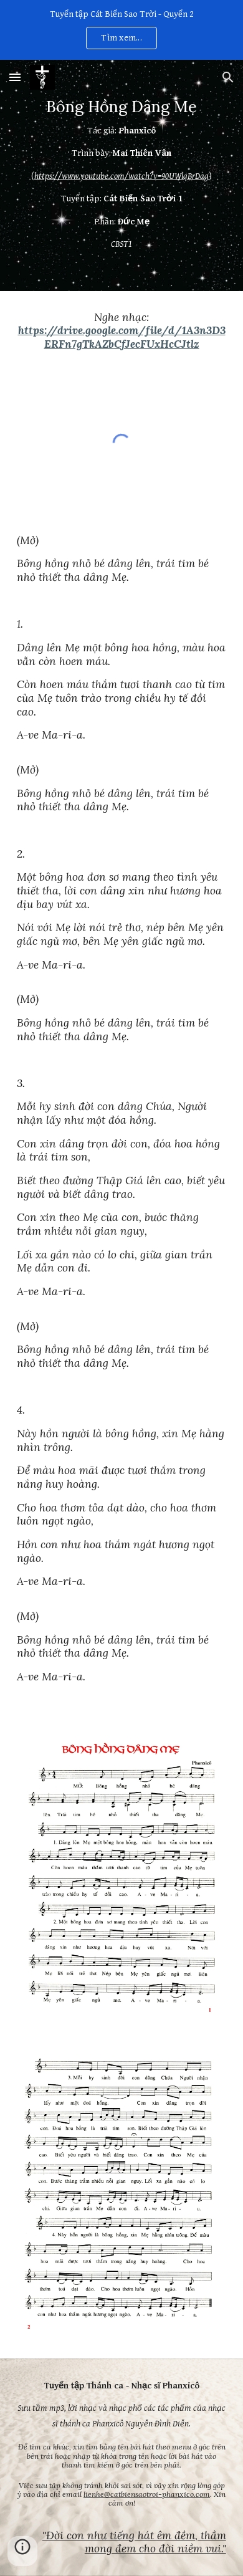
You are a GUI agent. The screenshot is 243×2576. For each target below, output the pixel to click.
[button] (15, 77)
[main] (121, 175)
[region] (121, 30)
